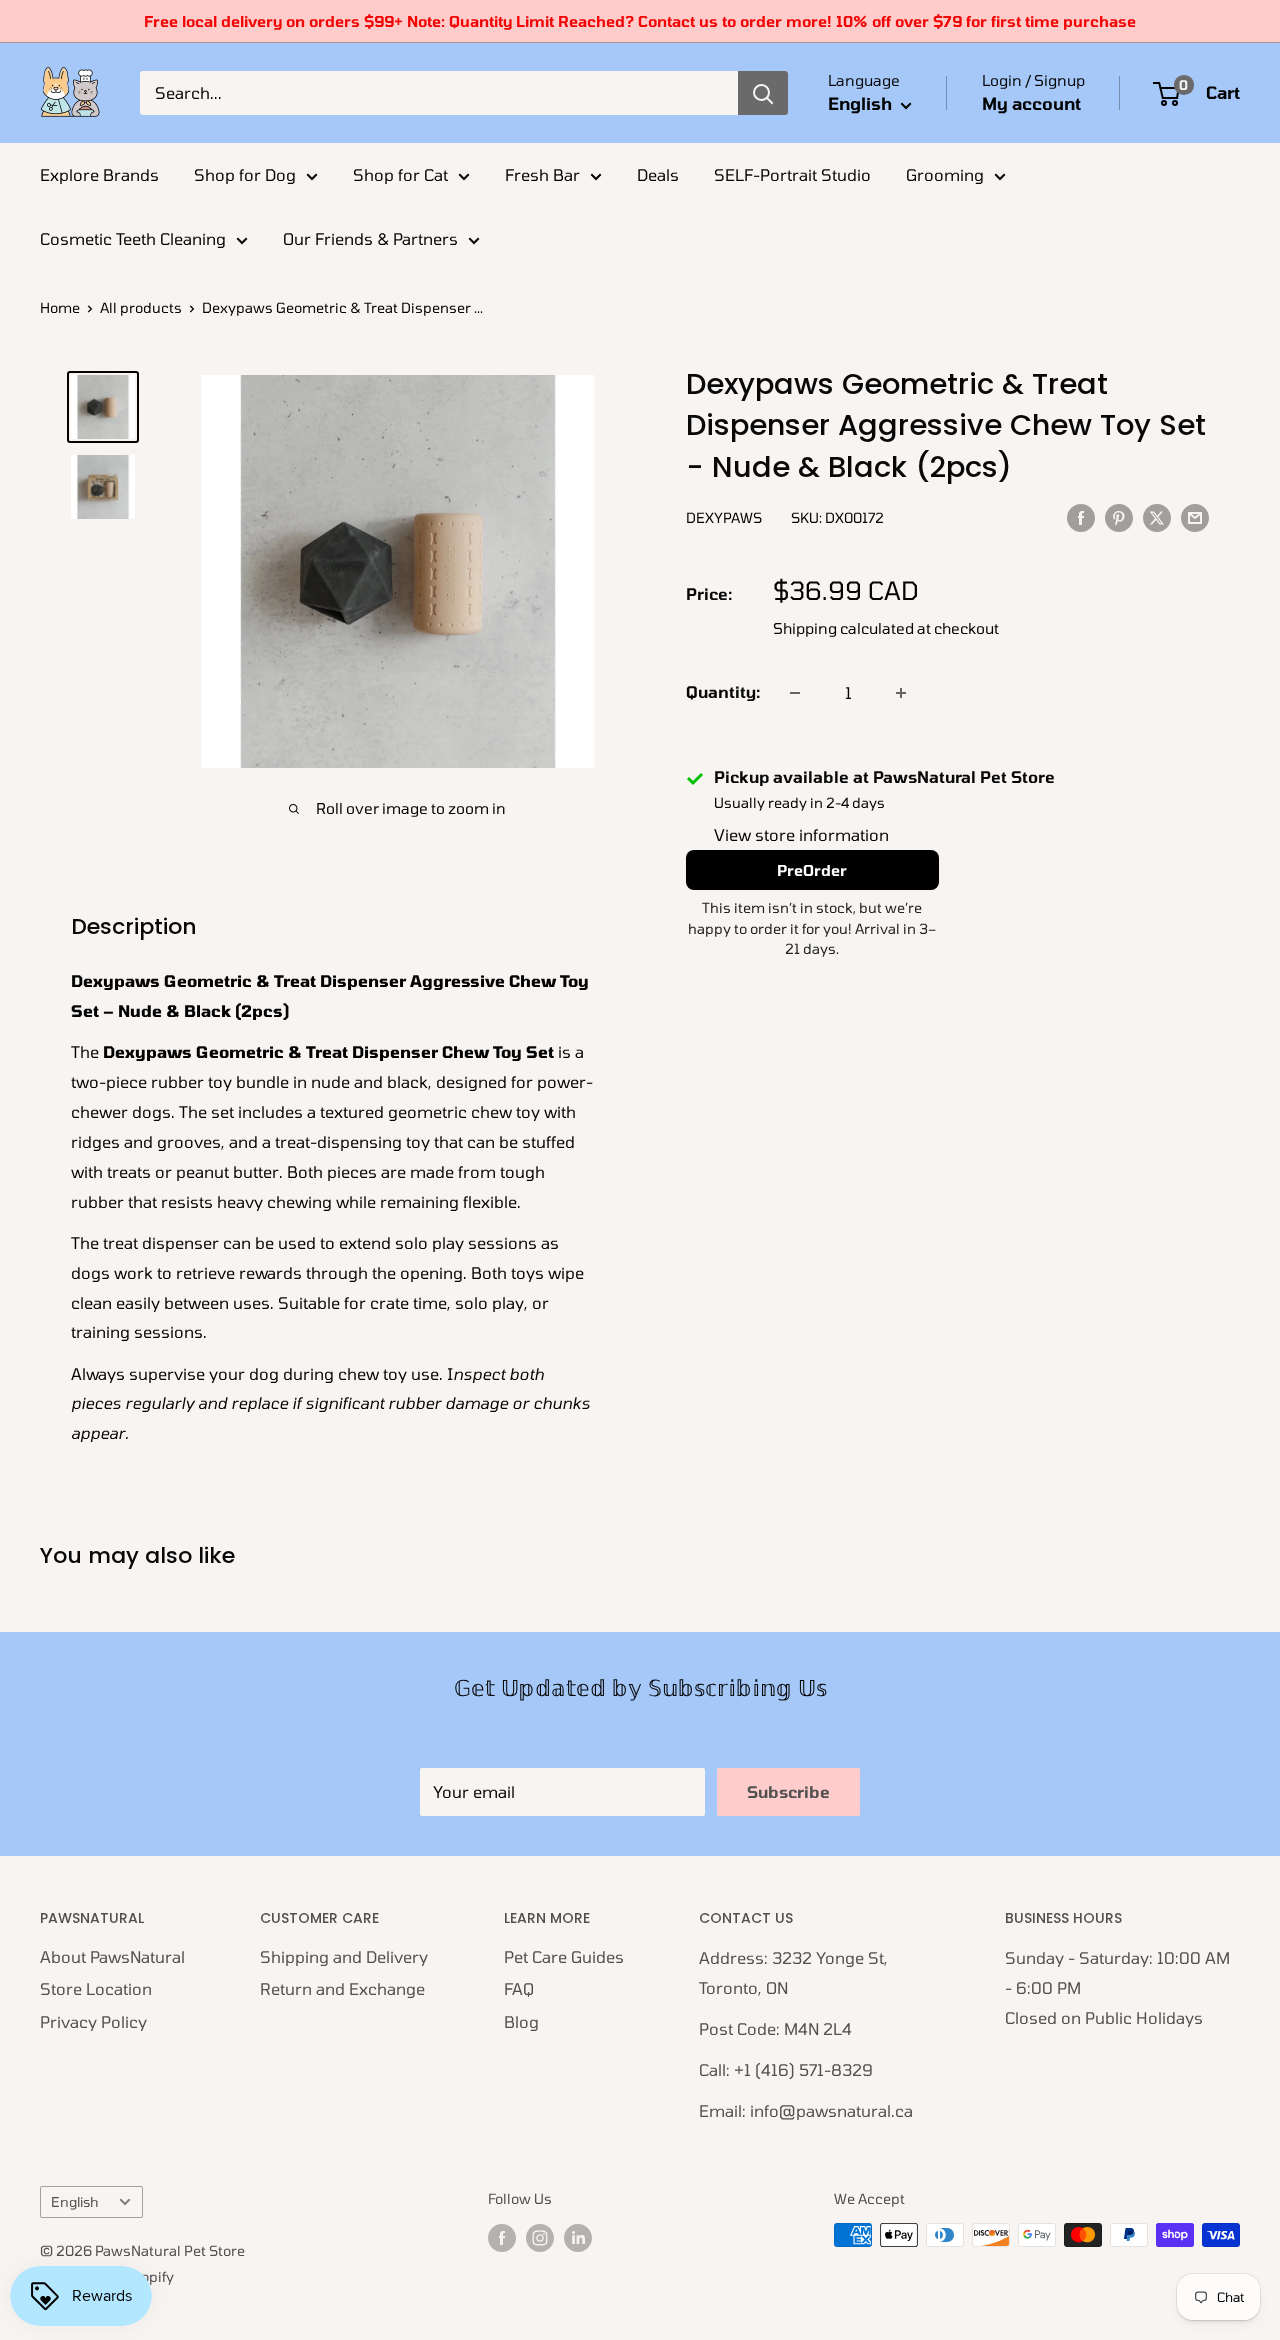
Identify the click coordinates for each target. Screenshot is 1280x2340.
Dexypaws (724, 517)
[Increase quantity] (901, 693)
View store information (801, 835)
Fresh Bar (542, 174)
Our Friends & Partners (370, 238)
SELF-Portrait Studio (792, 174)
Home (60, 307)
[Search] (763, 93)
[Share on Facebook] (1081, 516)
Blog (521, 2021)
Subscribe (788, 1791)
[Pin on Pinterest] (1119, 516)
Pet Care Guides (564, 1956)
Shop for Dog (245, 174)
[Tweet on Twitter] (1157, 516)
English (74, 2201)
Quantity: (723, 692)
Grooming (945, 174)
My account (1031, 103)
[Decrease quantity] (795, 693)
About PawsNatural (112, 1956)
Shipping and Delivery (344, 1956)
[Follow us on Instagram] (540, 2237)
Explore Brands (99, 174)
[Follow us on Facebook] (502, 2237)
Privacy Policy (93, 2021)
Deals (658, 174)
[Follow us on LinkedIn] (578, 2237)
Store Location (96, 1988)
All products (141, 307)
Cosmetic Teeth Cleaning (133, 238)
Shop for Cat (400, 174)
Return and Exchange (342, 1988)
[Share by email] (1195, 516)
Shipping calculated (843, 629)
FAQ (519, 1988)
